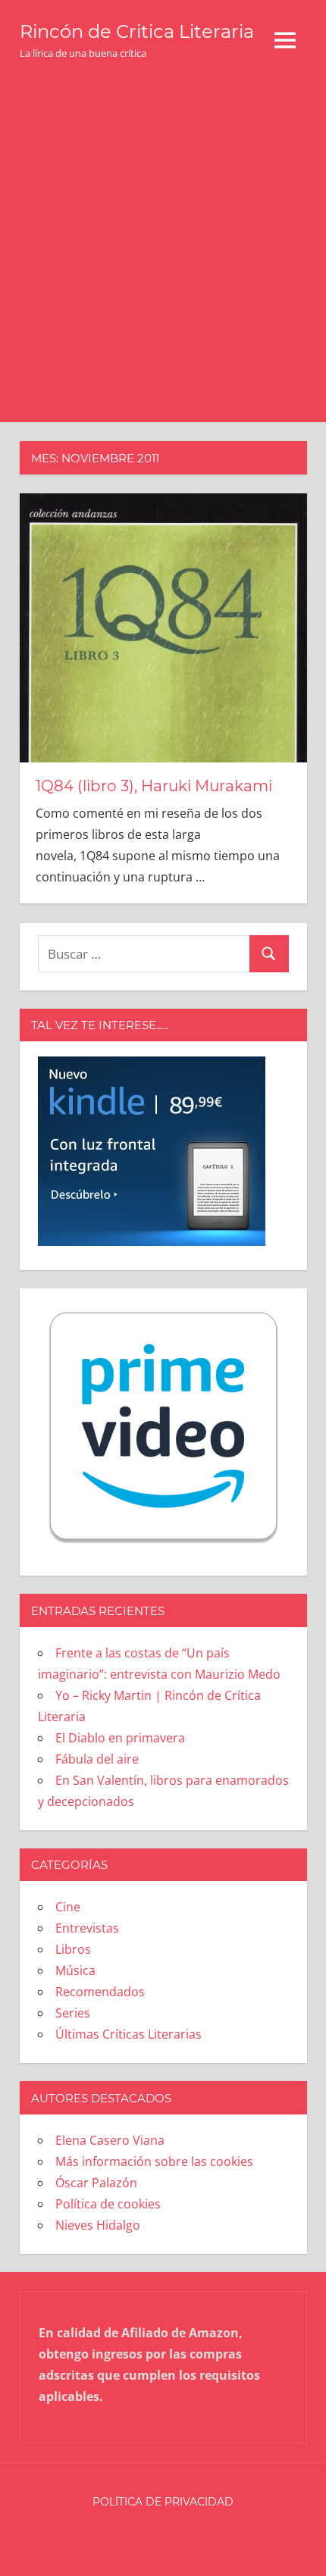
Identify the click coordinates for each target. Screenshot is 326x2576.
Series (73, 2013)
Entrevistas (87, 1928)
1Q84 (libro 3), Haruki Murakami (154, 786)
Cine (68, 1907)
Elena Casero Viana (110, 2140)
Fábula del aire (97, 1759)
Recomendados (100, 1992)
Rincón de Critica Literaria (137, 31)
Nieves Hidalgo (98, 2225)
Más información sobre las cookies (154, 2161)
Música (75, 1970)
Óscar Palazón (96, 2183)
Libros (73, 1949)
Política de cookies (108, 2204)
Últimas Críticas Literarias (129, 2034)
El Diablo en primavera (120, 1738)
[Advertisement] (163, 252)
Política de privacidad (163, 2502)
